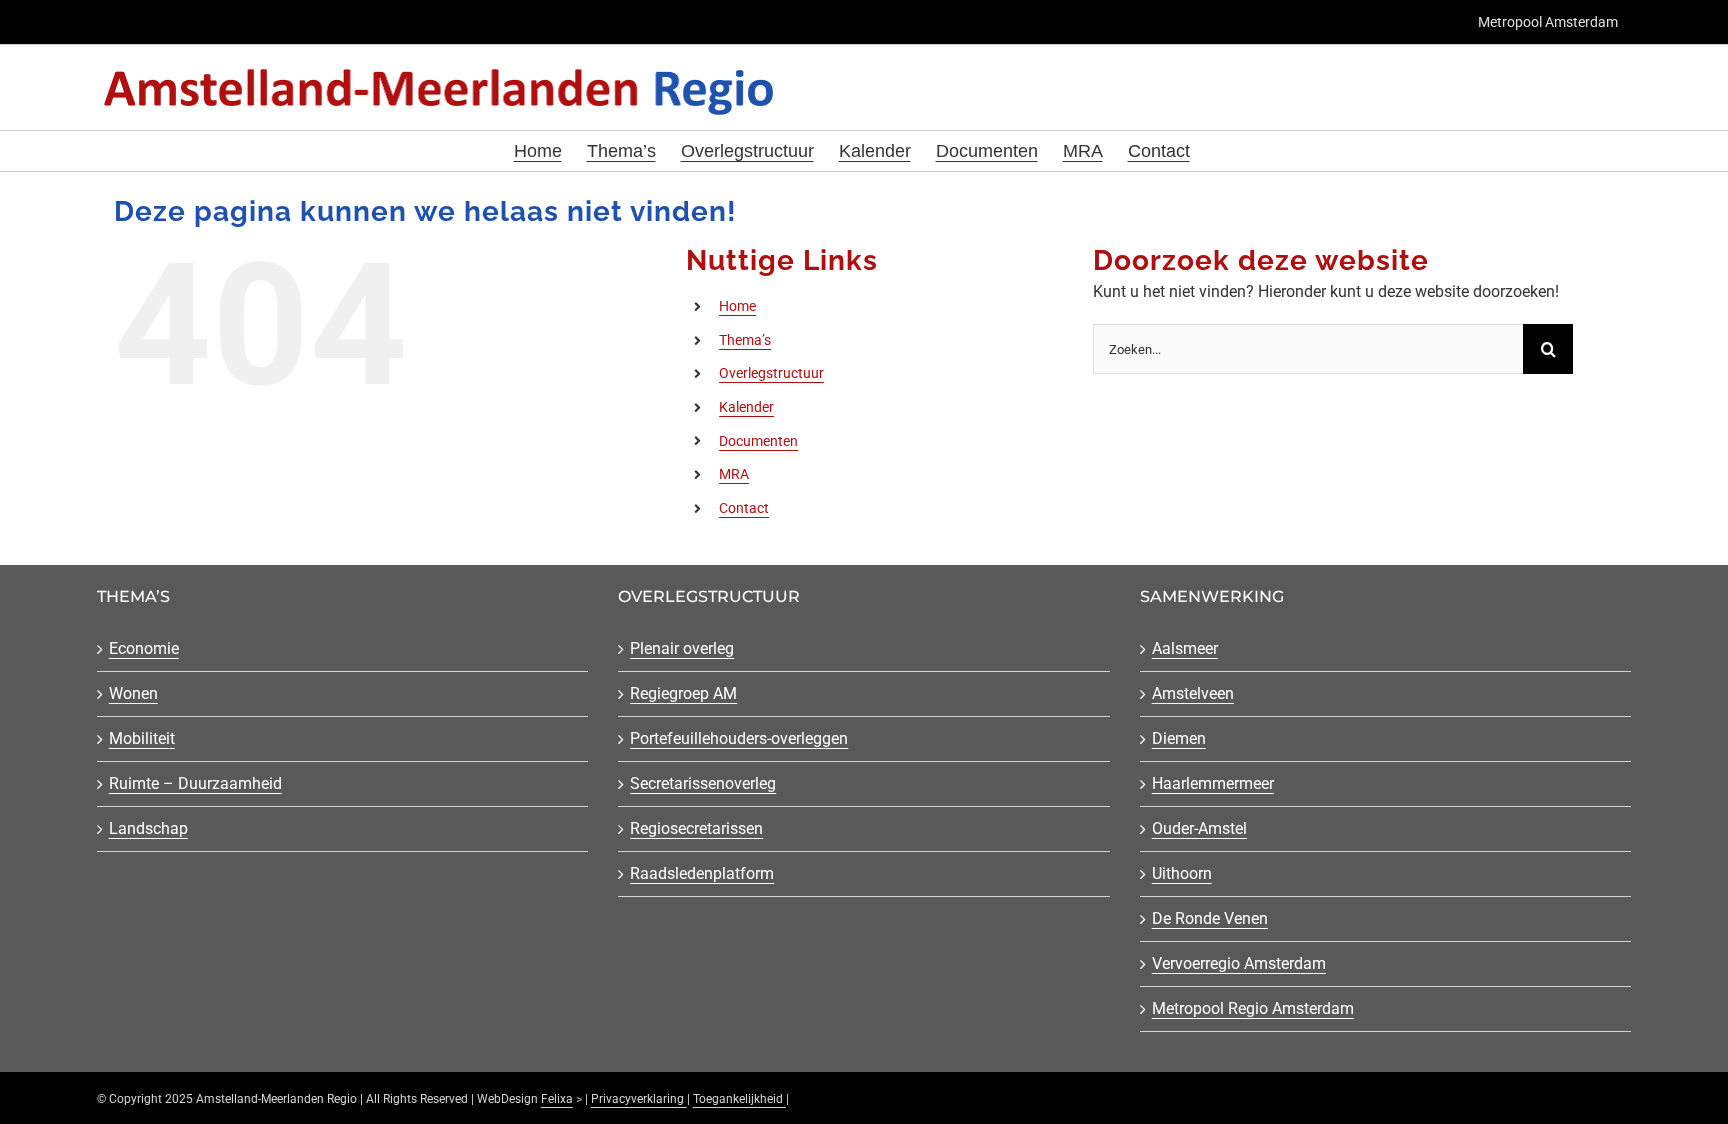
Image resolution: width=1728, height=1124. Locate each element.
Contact (744, 508)
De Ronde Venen (1210, 918)
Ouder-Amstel (1199, 828)
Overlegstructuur (771, 373)
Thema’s (745, 340)
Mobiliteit (142, 738)
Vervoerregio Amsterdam (1239, 963)
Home (737, 306)
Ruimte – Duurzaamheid (195, 783)
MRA (734, 474)
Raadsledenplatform (702, 873)
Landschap (148, 828)
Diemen (1179, 738)
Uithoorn (1182, 873)
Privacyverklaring (639, 1099)
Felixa (557, 1099)
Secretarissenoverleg (703, 783)
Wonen (133, 693)
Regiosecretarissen (696, 828)
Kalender (746, 407)
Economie (144, 648)
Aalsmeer (1185, 648)
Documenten (758, 441)
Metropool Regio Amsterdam (1253, 1008)
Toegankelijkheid (739, 1099)
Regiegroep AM (683, 693)
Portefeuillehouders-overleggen (739, 738)
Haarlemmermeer (1213, 783)
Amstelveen (1193, 693)
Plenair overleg (682, 648)
